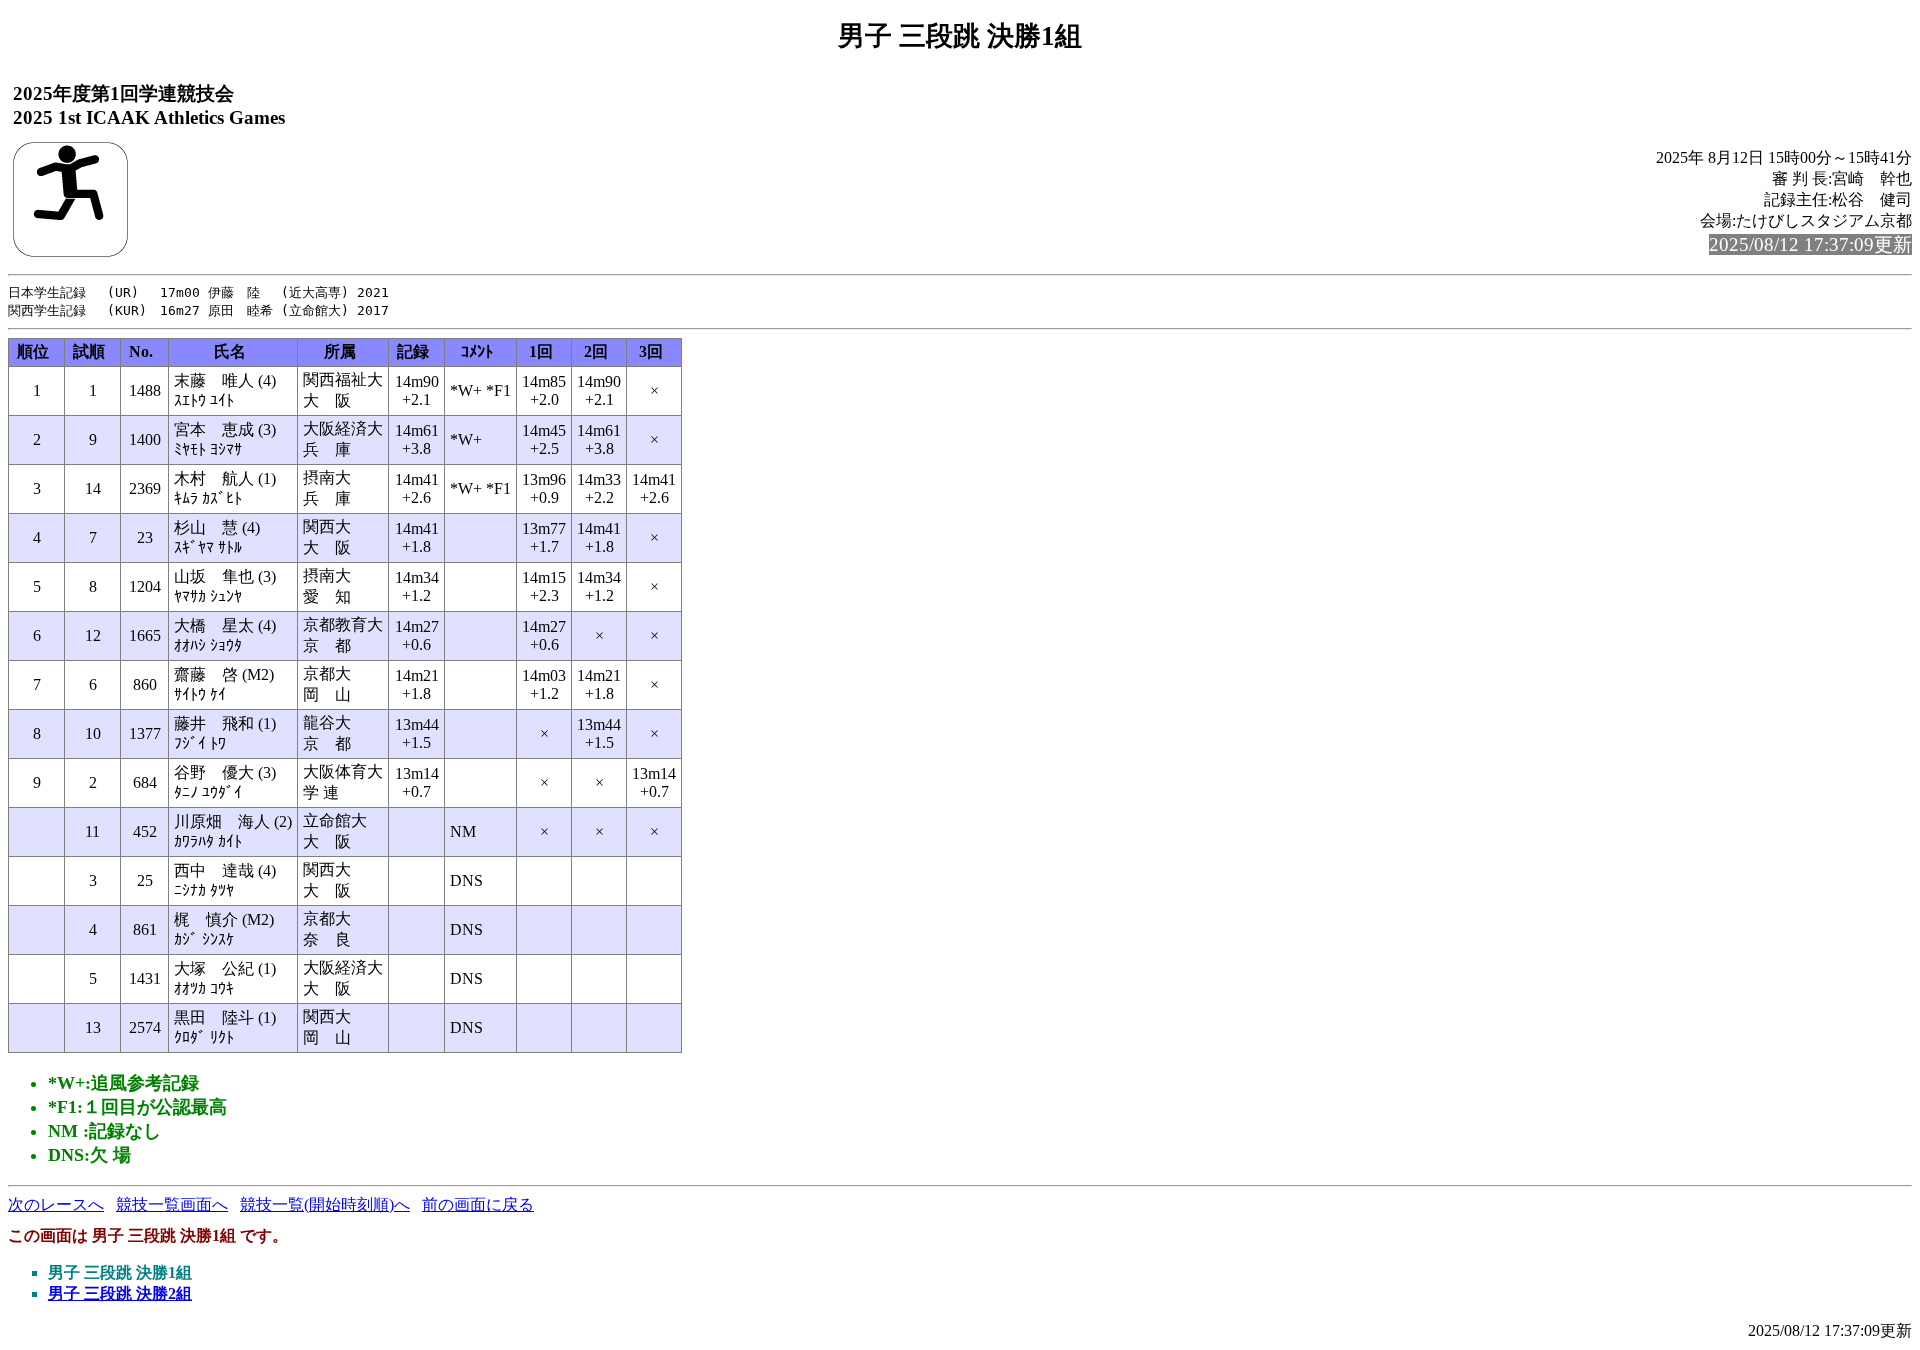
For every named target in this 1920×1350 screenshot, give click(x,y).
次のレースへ (56, 1204)
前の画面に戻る (478, 1204)
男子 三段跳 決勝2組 (120, 1293)
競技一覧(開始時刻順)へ (325, 1204)
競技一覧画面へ (172, 1204)
